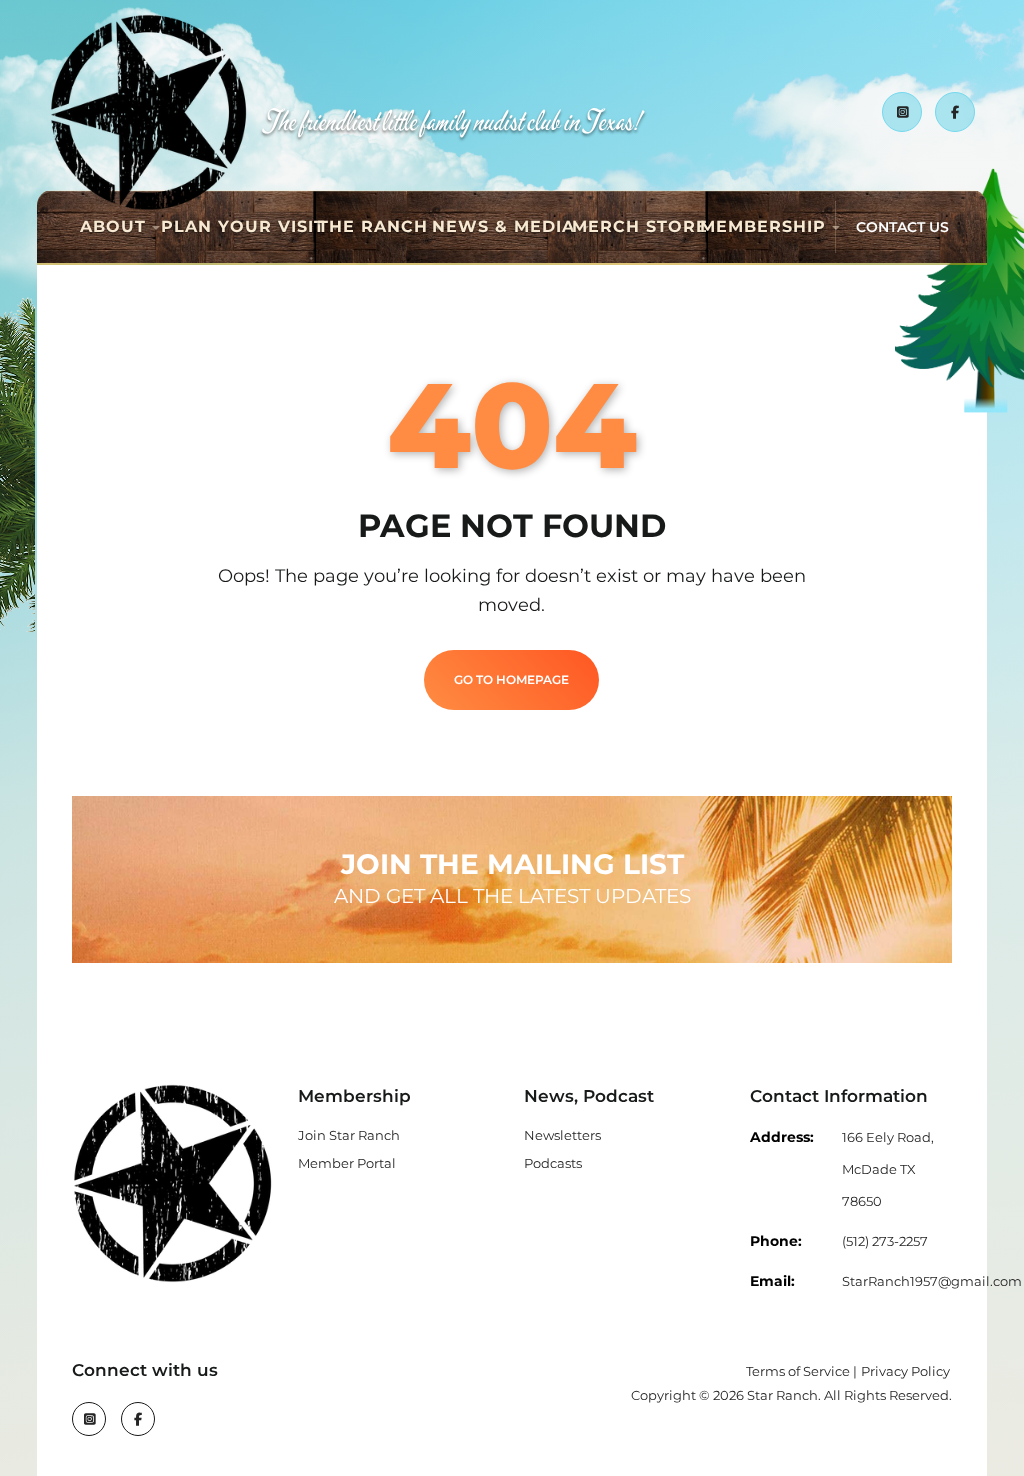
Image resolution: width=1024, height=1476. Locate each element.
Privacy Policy (905, 1371)
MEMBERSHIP (763, 226)
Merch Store (640, 226)
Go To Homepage (511, 679)
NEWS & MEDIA (503, 226)
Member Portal (347, 1163)
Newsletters (562, 1135)
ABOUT (113, 226)
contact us (902, 227)
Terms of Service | (801, 1371)
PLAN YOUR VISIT (243, 226)
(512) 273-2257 (885, 1241)
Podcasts (553, 1163)
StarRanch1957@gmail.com (932, 1281)
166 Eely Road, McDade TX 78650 (888, 1169)
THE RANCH (373, 226)
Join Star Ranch (349, 1135)
